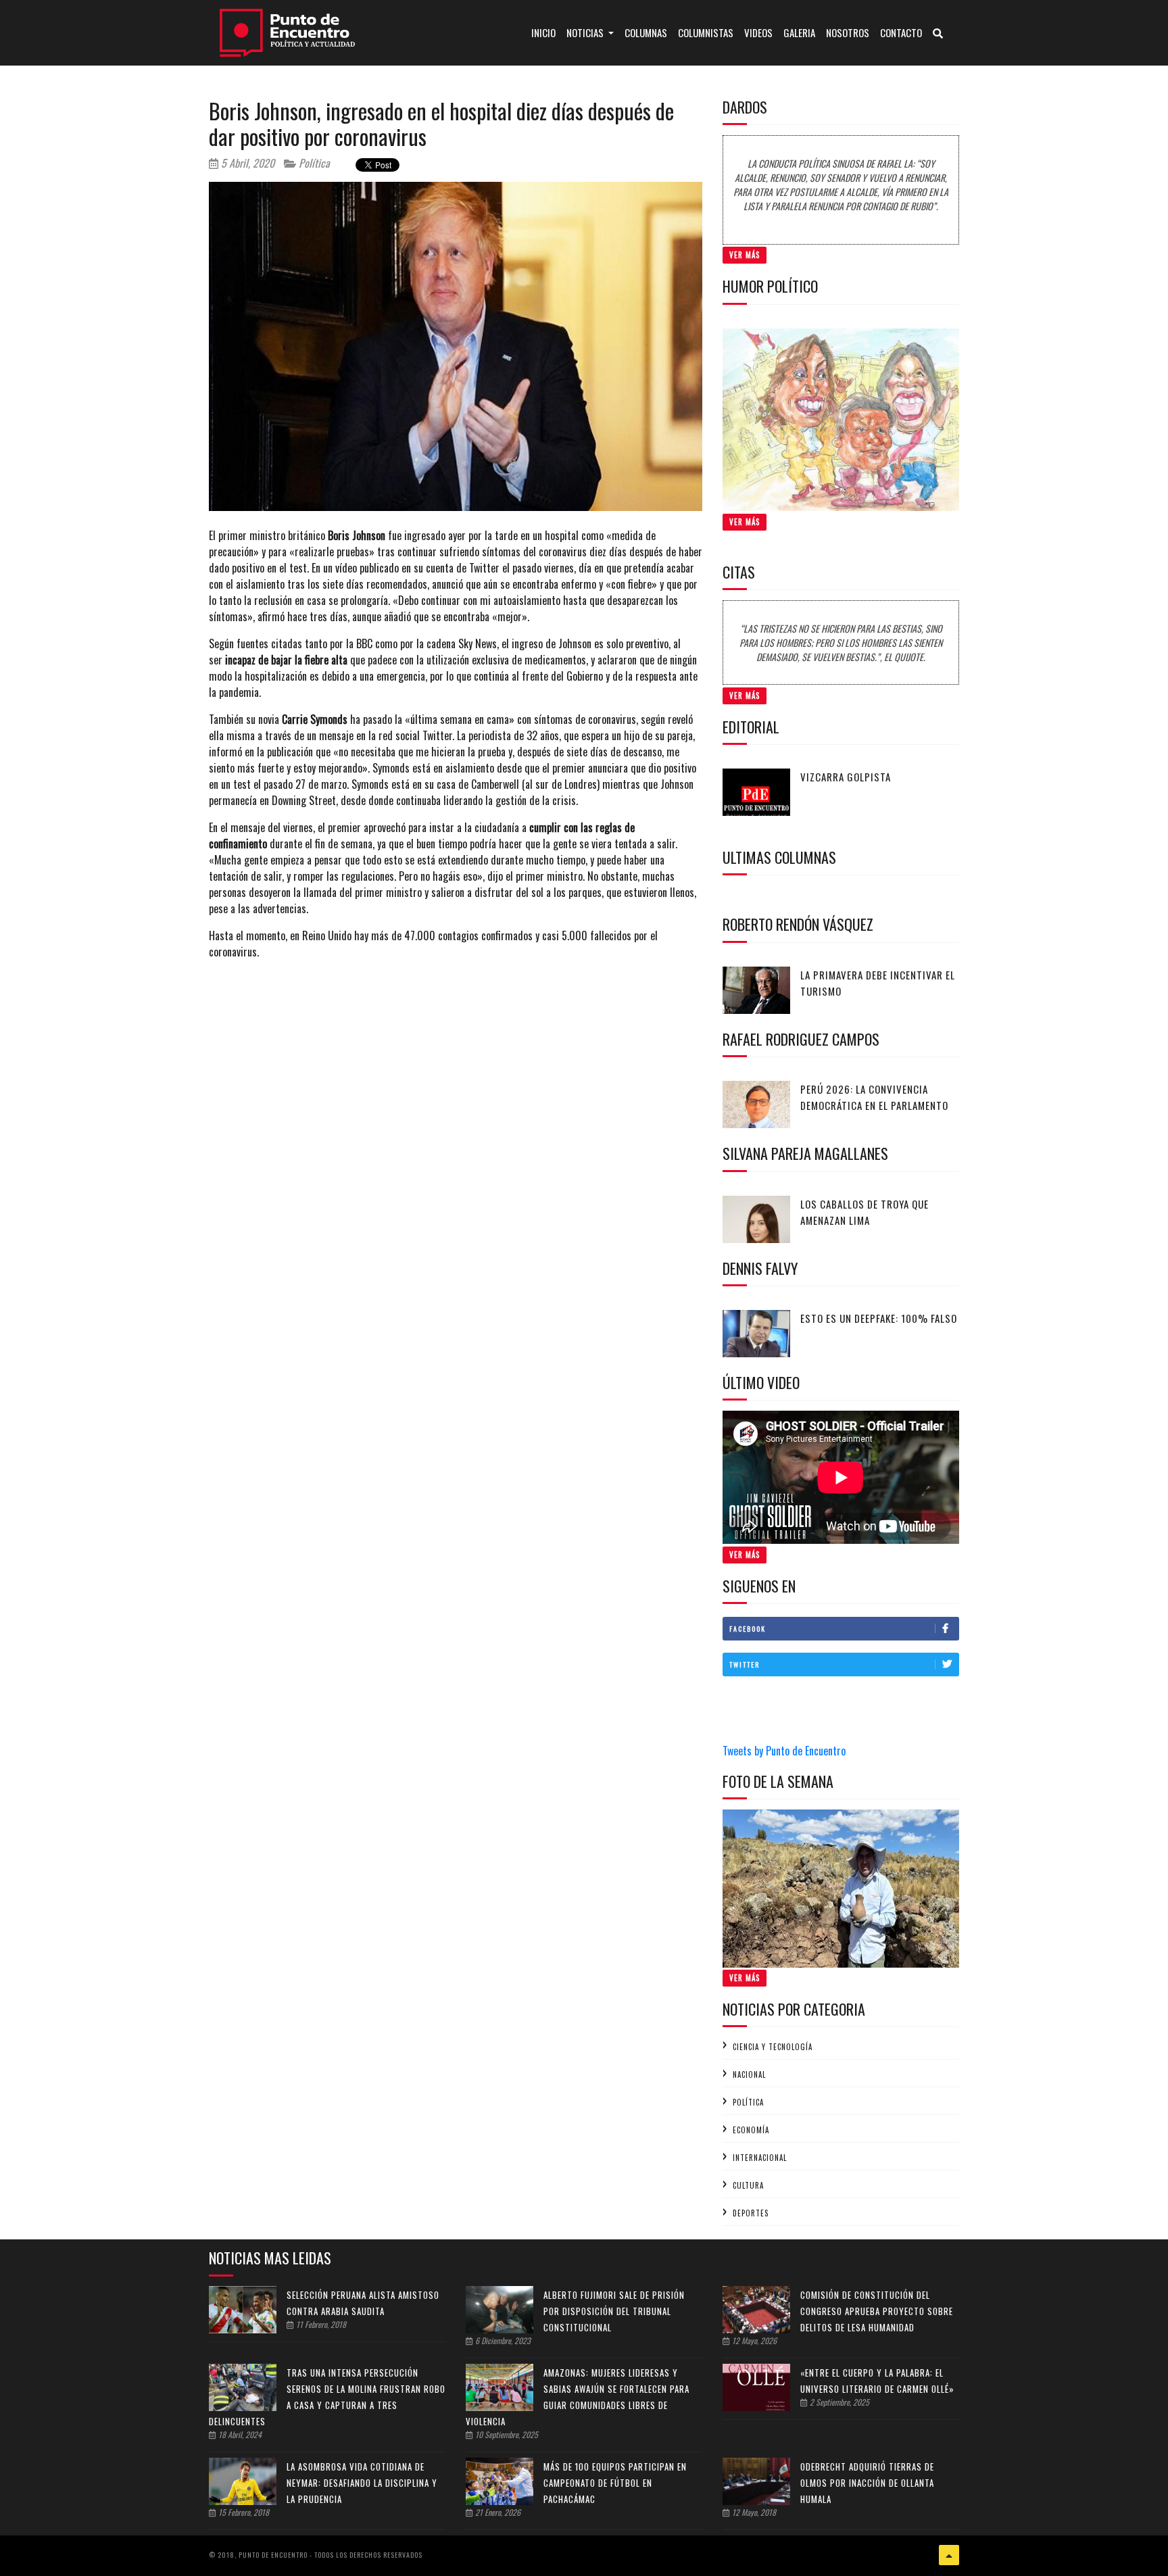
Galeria (799, 32)
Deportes (751, 2213)
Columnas (646, 32)
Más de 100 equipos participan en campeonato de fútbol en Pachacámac (615, 2483)
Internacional (760, 2158)
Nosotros (848, 32)
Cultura (748, 2185)
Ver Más (745, 255)
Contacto (901, 32)
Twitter (745, 1664)
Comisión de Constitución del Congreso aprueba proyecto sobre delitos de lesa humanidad (877, 2311)
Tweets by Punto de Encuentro (784, 1751)
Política (313, 163)
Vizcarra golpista (846, 777)
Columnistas (706, 32)
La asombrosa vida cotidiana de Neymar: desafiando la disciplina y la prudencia (362, 2483)
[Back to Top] (949, 2555)
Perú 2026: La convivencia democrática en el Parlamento (874, 1097)
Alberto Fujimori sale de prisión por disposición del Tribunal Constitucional (614, 2311)
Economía (751, 2130)
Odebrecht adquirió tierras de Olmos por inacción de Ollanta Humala (867, 2483)
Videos (758, 32)
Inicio (546, 32)
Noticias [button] (586, 32)
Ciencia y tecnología (773, 2047)
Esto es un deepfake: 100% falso (879, 1318)
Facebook (748, 1629)
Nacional (749, 2074)
